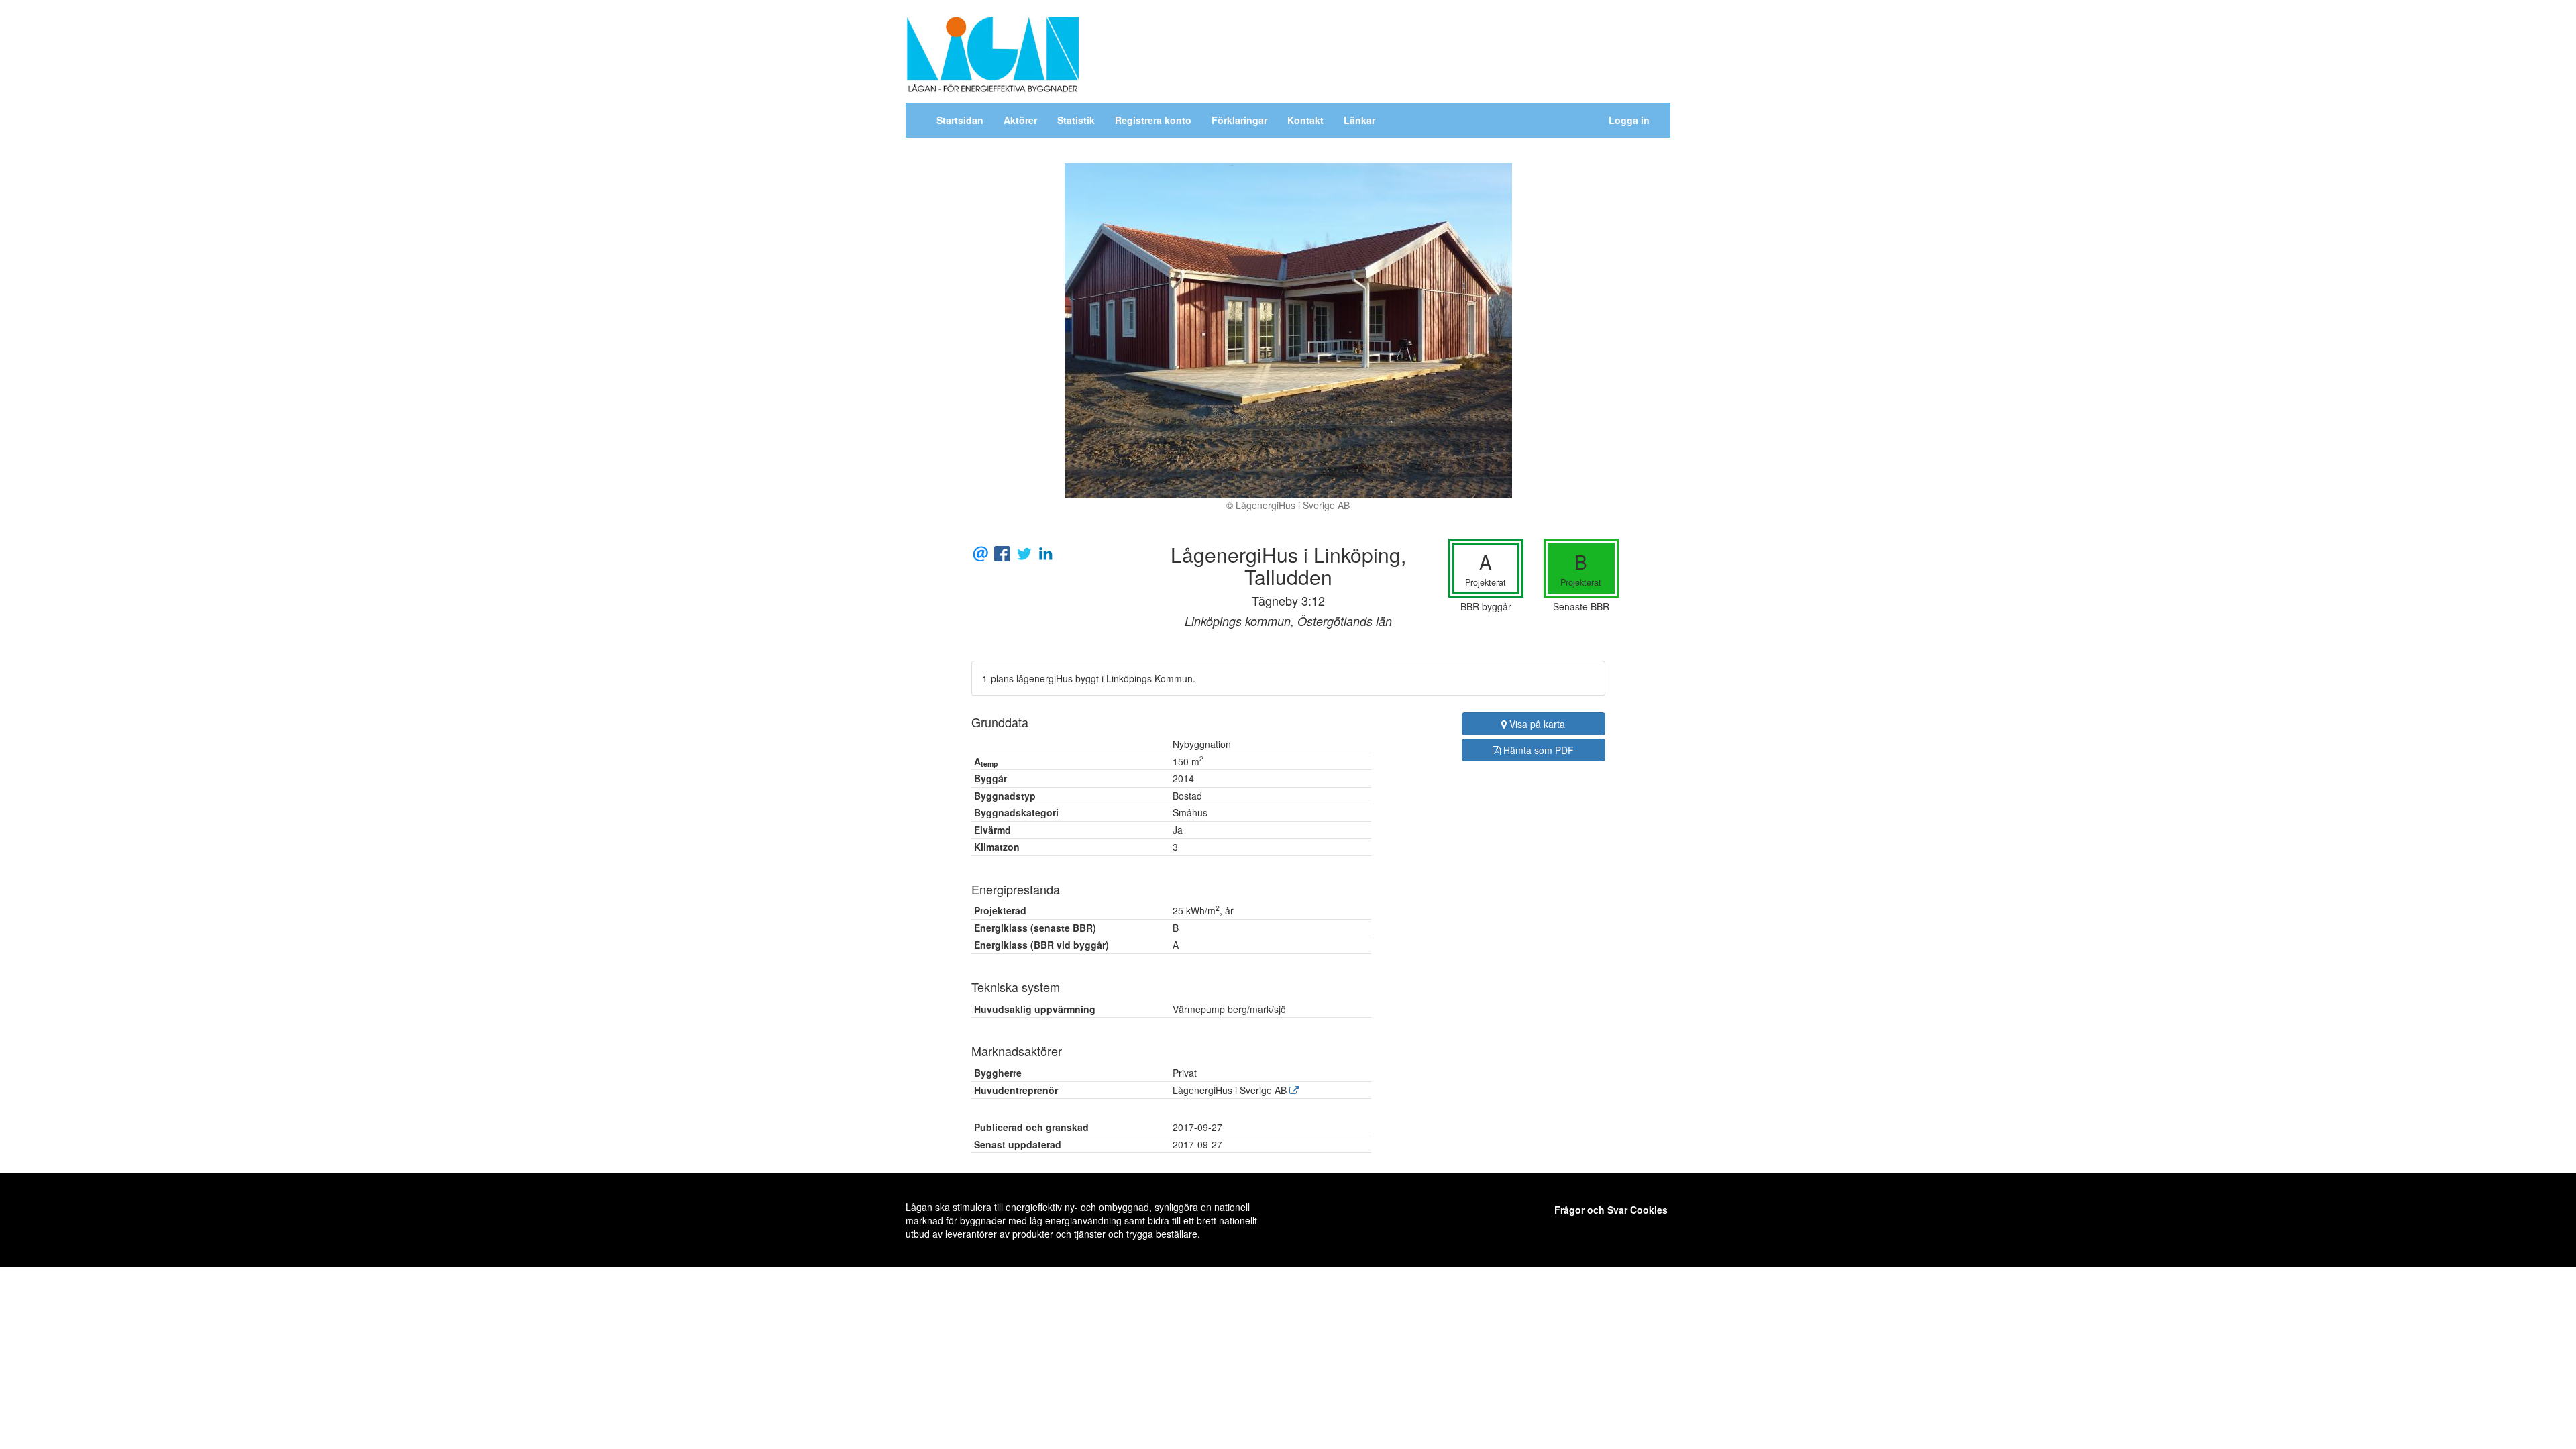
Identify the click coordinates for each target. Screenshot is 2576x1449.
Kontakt (1305, 120)
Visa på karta (1536, 724)
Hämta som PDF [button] (1537, 750)
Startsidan (960, 120)
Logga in (1629, 120)
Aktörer (1020, 120)
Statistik (1076, 120)
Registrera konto (1153, 120)
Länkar (1359, 120)
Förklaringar (1239, 120)
